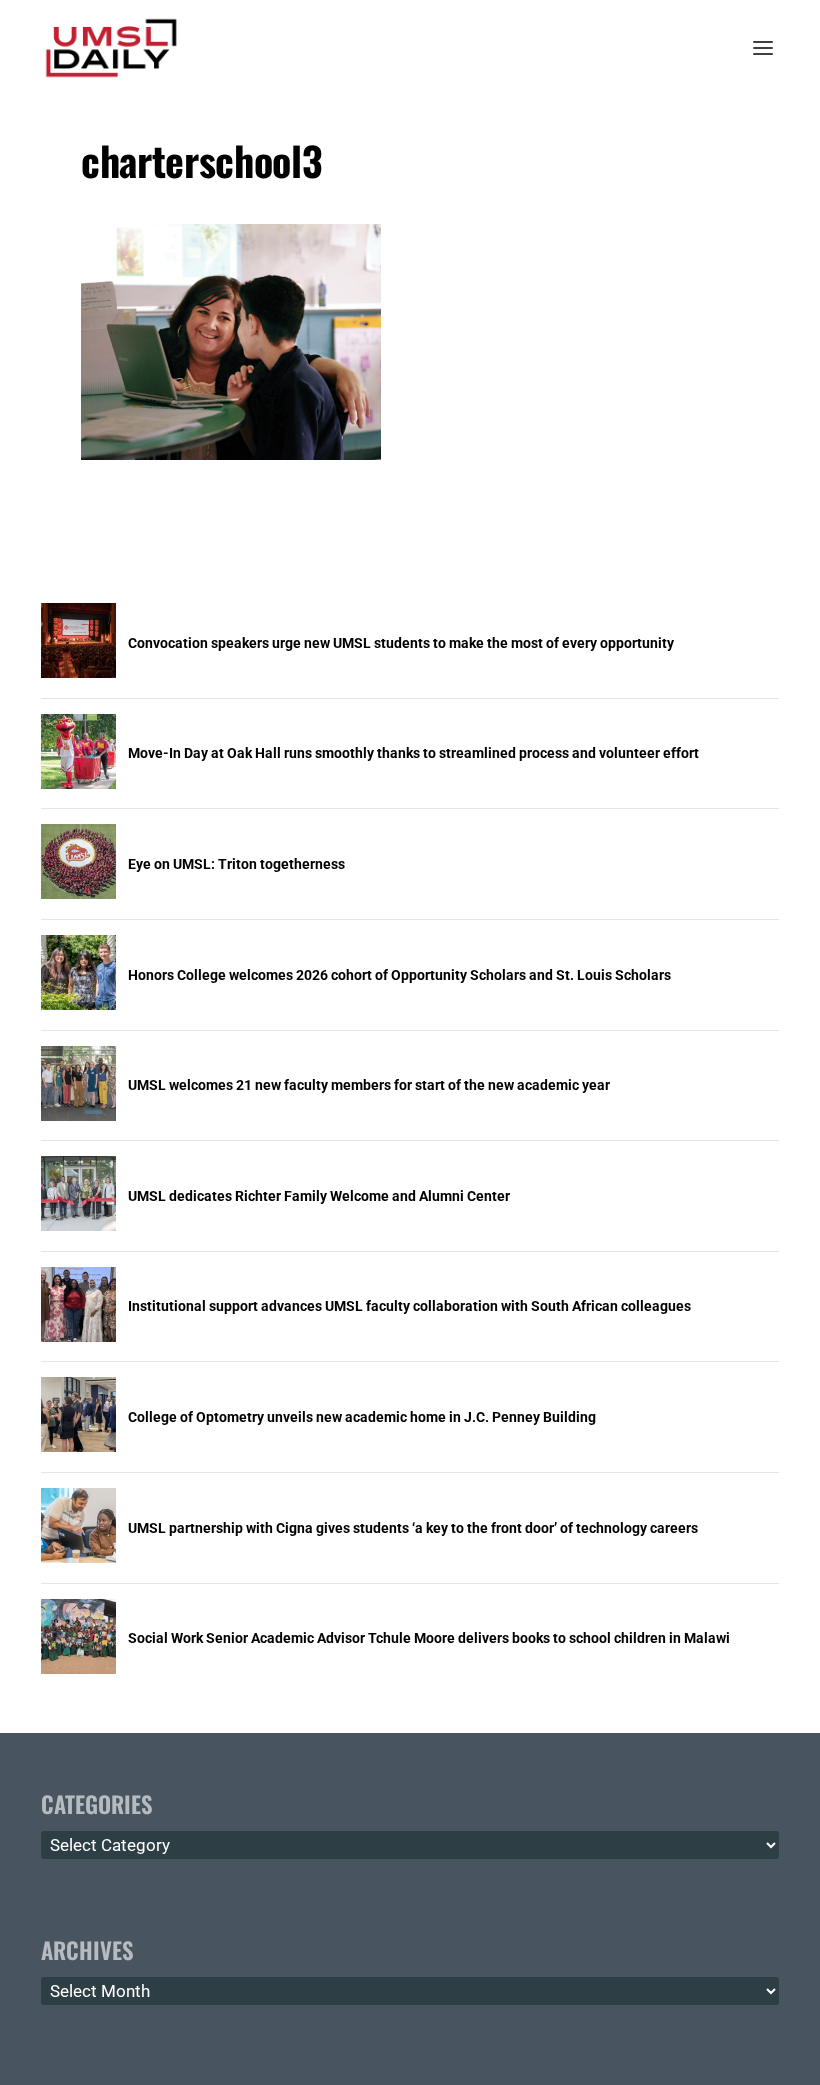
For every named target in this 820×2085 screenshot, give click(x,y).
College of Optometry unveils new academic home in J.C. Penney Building (362, 1417)
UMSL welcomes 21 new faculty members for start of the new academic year (369, 1085)
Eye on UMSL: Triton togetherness (236, 864)
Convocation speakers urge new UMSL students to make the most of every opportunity (401, 643)
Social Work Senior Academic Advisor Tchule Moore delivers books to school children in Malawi (429, 1638)
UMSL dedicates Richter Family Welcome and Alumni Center (319, 1196)
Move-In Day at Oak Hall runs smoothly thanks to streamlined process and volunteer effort (413, 753)
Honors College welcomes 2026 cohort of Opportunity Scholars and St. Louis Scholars (399, 975)
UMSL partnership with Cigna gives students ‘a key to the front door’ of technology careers (413, 1528)
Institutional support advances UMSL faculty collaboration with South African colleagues (409, 1306)
